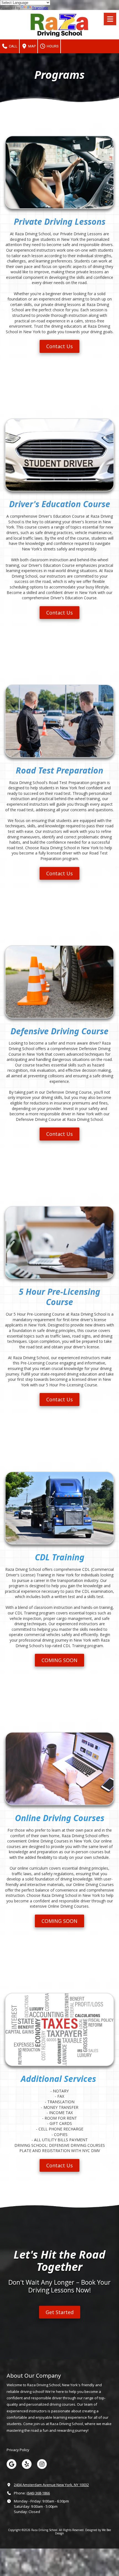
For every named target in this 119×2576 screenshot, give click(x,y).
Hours (52, 46)
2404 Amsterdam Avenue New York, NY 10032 (51, 2485)
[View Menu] (110, 19)
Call (13, 46)
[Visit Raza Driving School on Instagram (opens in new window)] (42, 2464)
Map (32, 46)
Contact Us (59, 346)
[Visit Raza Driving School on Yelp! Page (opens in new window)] (27, 2464)
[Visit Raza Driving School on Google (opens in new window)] (11, 2464)
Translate (40, 8)
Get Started (60, 2312)
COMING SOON (59, 1660)
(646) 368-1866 (38, 2493)
